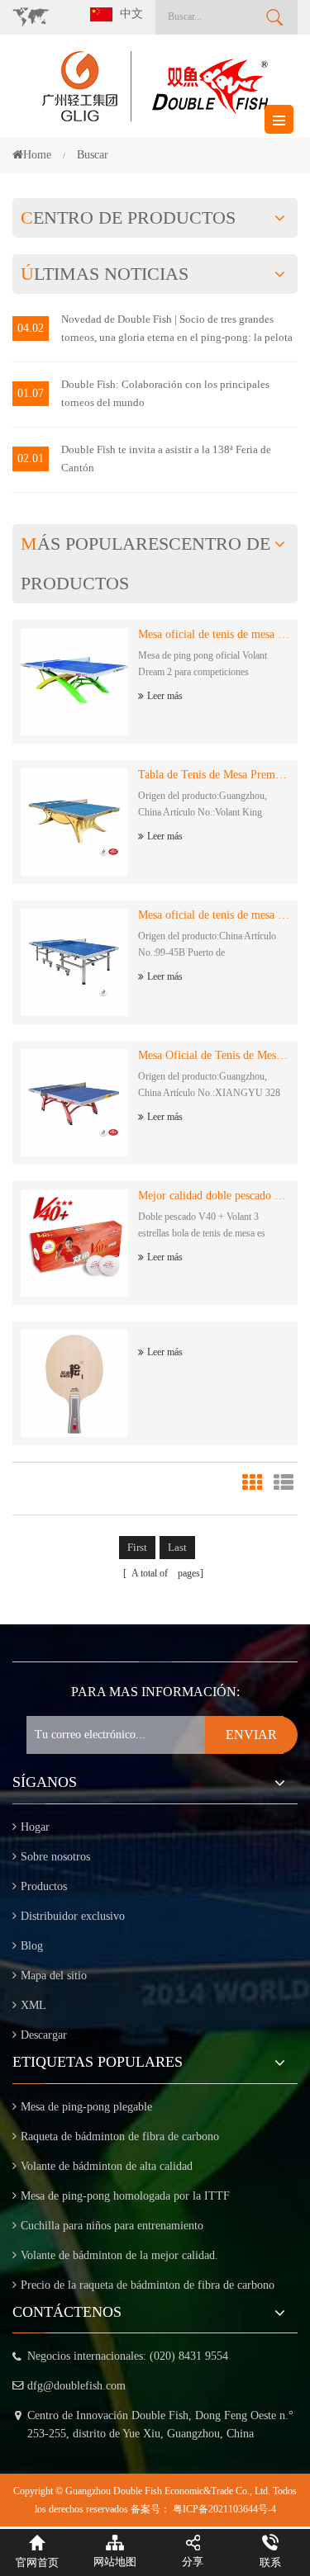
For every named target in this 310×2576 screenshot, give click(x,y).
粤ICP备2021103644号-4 (224, 2509)
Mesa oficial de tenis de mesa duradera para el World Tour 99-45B (214, 915)
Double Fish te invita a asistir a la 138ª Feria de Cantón (166, 458)
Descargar (44, 2035)
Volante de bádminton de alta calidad (107, 2166)
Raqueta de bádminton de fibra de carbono (120, 2136)
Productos (44, 1886)
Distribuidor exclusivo (73, 1916)
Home (37, 155)
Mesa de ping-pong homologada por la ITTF (125, 2196)
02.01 (31, 458)
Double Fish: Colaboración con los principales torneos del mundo (165, 393)
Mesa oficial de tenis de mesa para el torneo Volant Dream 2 (214, 634)
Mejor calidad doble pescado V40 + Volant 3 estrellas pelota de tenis (214, 1196)
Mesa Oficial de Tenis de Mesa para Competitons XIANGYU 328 (214, 1055)
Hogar (35, 1827)
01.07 (31, 393)
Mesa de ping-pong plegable (86, 2107)
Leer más (165, 696)
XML (33, 2005)
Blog (32, 1946)
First (137, 1547)
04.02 (31, 328)
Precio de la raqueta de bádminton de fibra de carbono (148, 2285)
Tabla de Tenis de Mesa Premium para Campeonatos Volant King (214, 775)
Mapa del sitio (54, 1976)
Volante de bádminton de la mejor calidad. (119, 2255)
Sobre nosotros (55, 1857)
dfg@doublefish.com (76, 2386)
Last (177, 1547)
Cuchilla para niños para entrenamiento (112, 2226)
